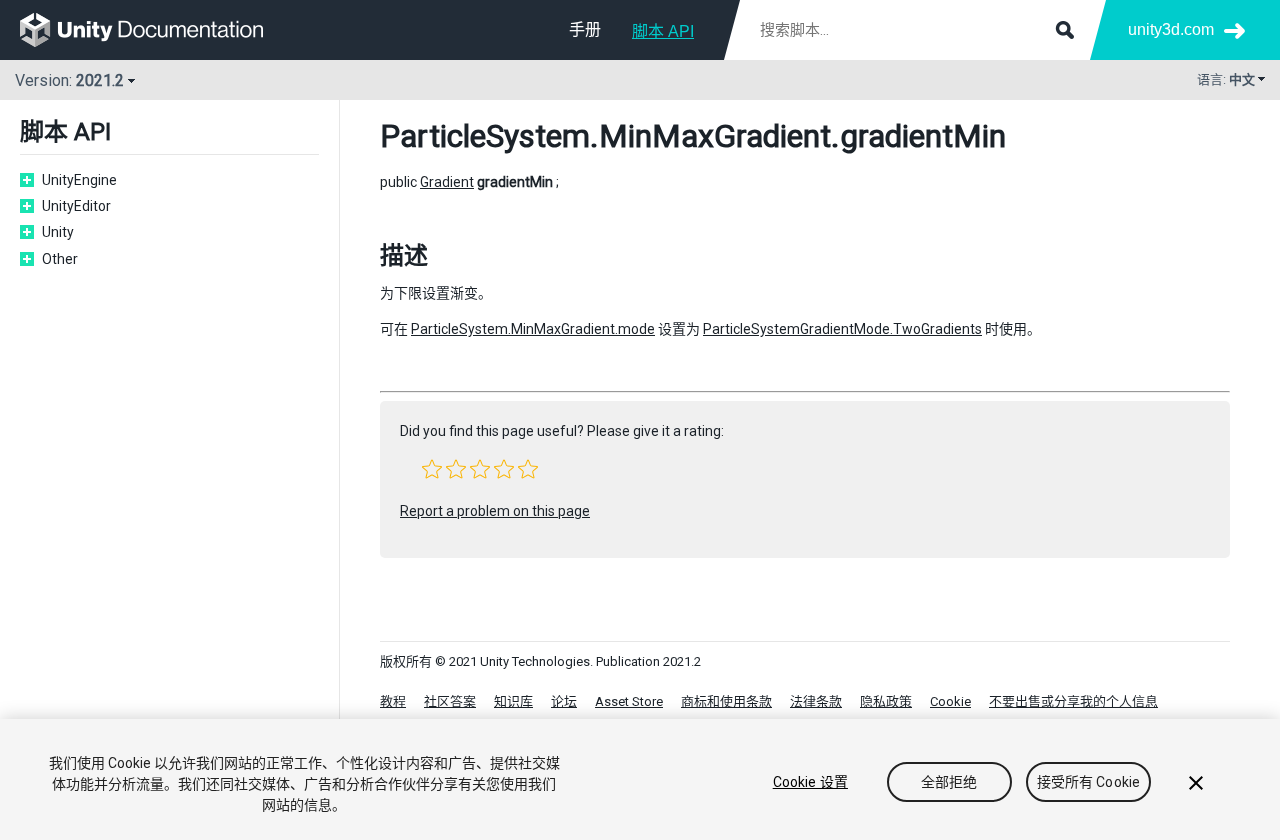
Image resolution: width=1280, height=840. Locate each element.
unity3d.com (1171, 29)
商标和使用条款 (726, 701)
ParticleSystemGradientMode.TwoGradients (842, 329)
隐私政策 (886, 701)
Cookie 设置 (810, 782)
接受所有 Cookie (1089, 782)
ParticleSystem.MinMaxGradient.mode (533, 329)
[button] (432, 469)
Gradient (447, 182)
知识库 (513, 701)
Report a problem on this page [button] (495, 511)
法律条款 (816, 701)
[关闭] (1196, 783)
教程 (393, 701)
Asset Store (629, 701)
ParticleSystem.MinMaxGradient (605, 136)
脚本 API (663, 31)
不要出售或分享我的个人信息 (1073, 701)
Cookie (950, 701)
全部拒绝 (949, 782)
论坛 (564, 701)
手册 (585, 29)
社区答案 (450, 701)
